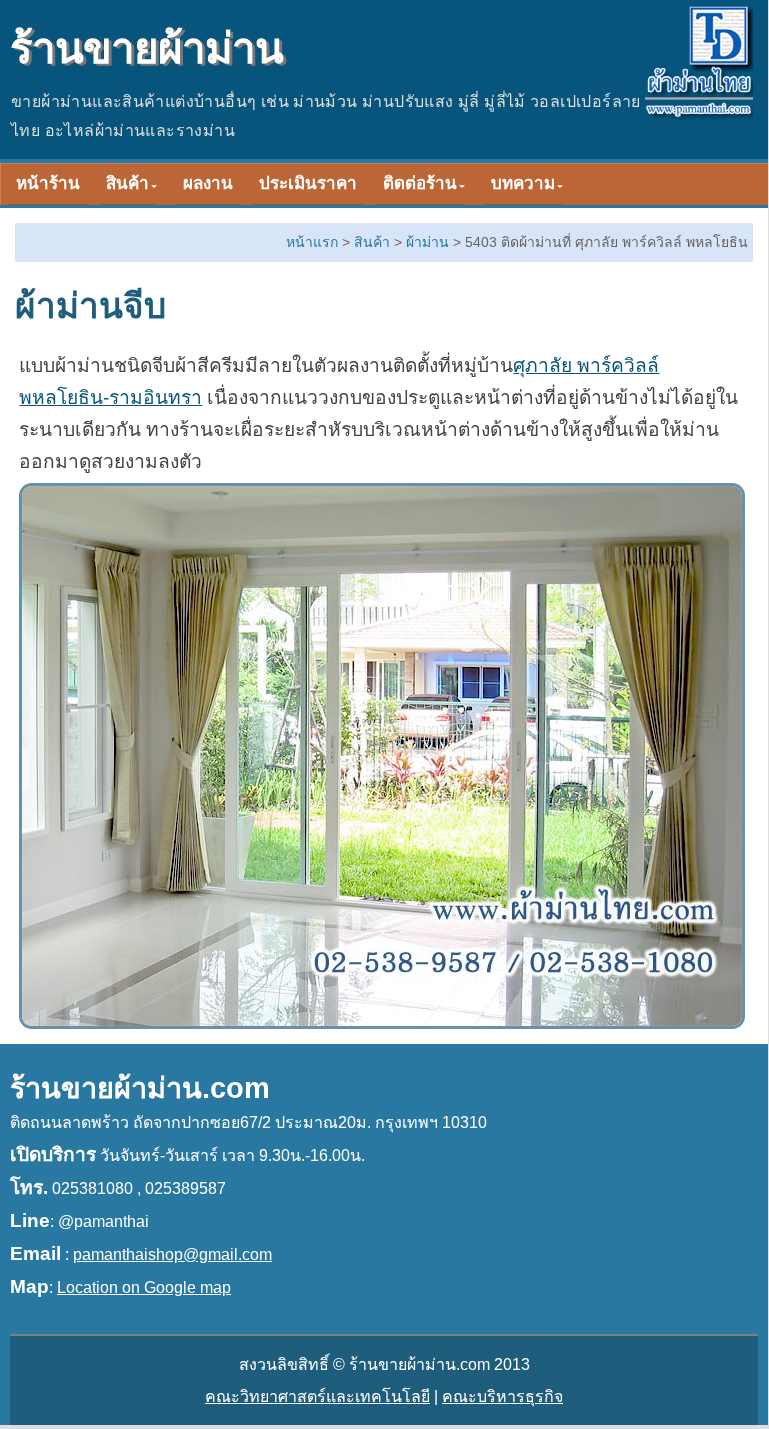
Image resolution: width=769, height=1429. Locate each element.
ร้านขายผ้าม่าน (146, 48)
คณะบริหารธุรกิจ (502, 1396)
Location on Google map (144, 1287)
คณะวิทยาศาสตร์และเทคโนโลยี (317, 1396)
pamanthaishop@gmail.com (172, 1254)
